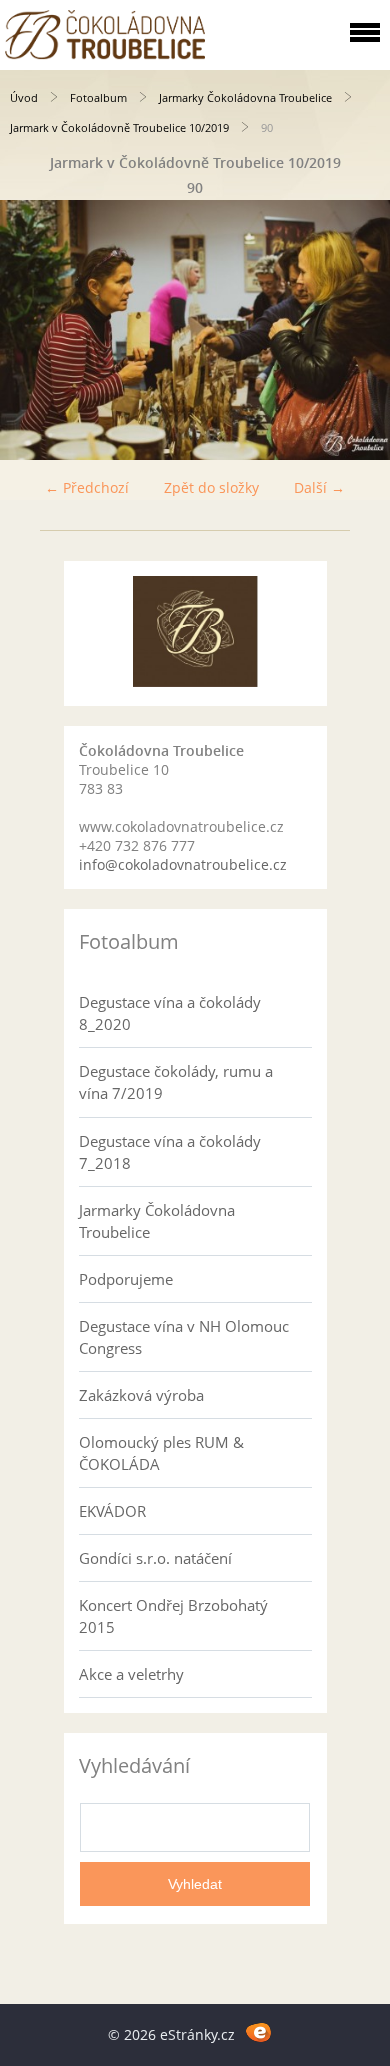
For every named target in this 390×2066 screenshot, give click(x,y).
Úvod (24, 97)
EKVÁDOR (112, 1511)
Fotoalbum (98, 97)
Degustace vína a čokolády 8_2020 (170, 1013)
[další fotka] (357, 330)
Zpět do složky (211, 487)
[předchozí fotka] (32, 330)
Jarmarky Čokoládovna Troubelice (245, 97)
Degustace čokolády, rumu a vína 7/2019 (176, 1082)
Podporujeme (126, 1279)
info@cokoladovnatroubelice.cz (183, 864)
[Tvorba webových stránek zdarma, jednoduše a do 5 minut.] (258, 2031)
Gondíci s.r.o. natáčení (155, 1558)
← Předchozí (87, 487)
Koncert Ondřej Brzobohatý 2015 (173, 1616)
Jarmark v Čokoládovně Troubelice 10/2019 (119, 127)
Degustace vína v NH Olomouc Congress (184, 1337)
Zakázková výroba (141, 1395)
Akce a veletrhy (131, 1674)
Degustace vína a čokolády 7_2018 (170, 1152)
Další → (319, 487)
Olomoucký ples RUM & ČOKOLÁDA (161, 1453)
